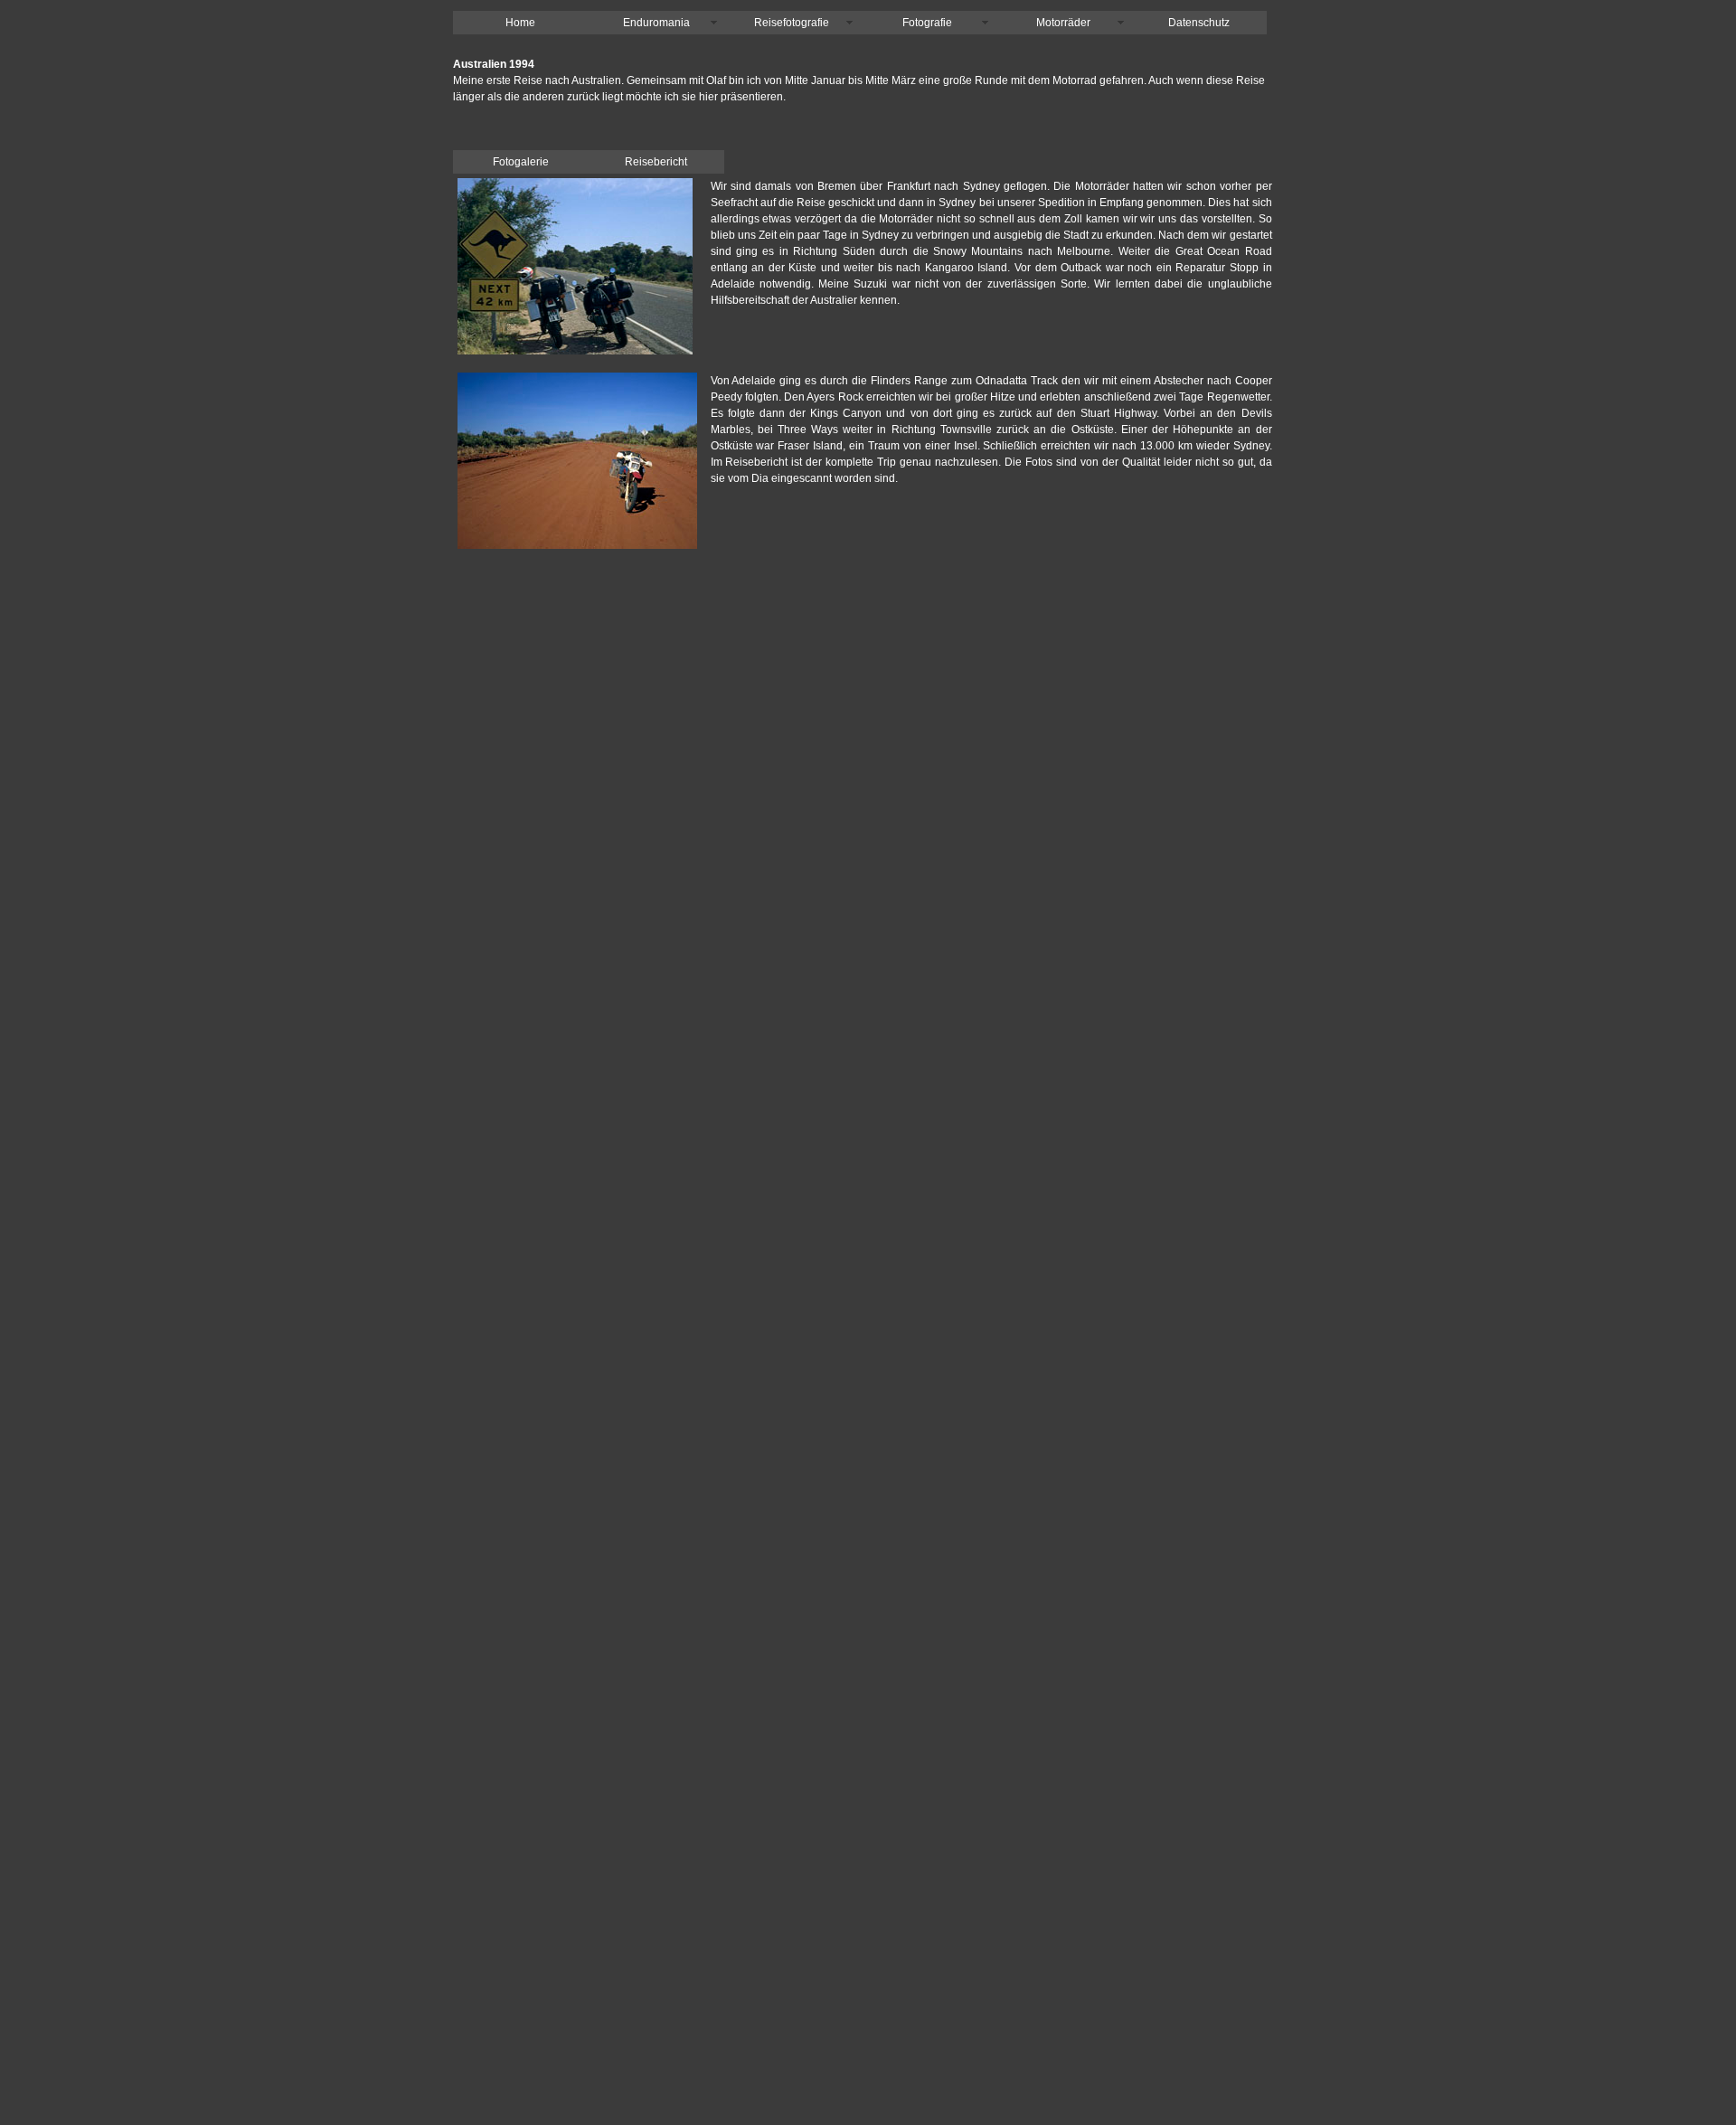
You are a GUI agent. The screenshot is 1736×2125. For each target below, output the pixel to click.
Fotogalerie (521, 162)
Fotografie (927, 23)
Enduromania (656, 23)
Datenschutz (1199, 23)
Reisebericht (656, 162)
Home (520, 23)
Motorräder (1063, 23)
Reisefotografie (792, 23)
